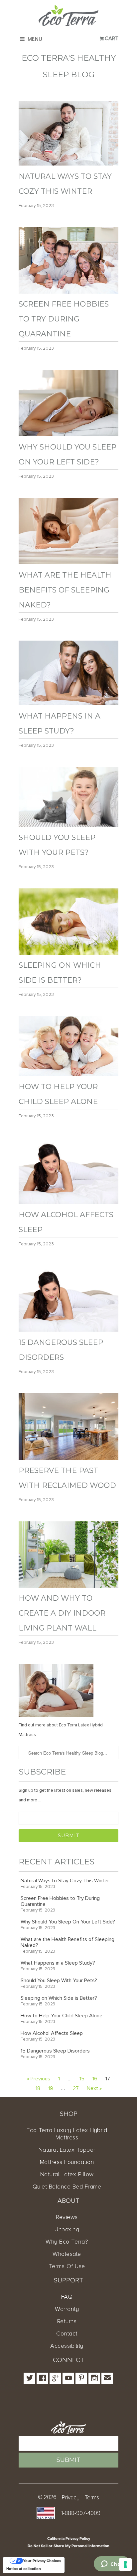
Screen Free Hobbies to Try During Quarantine (64, 319)
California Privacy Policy (69, 2539)
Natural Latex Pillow (67, 2174)
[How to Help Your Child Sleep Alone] (68, 1074)
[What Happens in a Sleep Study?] (68, 704)
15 (82, 2079)
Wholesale (67, 2254)
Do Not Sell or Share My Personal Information (68, 2546)
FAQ (67, 2297)
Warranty (67, 2309)
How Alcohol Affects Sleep (52, 2033)
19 (51, 2088)
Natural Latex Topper (67, 2150)
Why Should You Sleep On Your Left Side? (68, 1922)
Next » (94, 2088)
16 (95, 2079)
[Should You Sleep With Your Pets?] (68, 825)
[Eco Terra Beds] (68, 17)
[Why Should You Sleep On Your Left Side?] (68, 435)
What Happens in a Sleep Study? (58, 1963)
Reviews (67, 2217)
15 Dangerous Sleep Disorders (55, 2051)
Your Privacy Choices (42, 2561)
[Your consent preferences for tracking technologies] (125, 2564)
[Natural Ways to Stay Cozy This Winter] (68, 164)
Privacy (71, 2498)
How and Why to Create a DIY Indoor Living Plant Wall (62, 1613)
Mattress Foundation (67, 2162)
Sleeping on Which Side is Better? (59, 1998)
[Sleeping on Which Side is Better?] (68, 953)
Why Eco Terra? (67, 2242)
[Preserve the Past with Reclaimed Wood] (68, 1458)
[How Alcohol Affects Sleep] (68, 1202)
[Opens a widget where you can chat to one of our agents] (112, 2564)
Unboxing (67, 2229)
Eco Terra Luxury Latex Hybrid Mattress (67, 2134)
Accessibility (67, 2346)
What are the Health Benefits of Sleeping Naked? (65, 590)
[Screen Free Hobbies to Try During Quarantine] (68, 292)
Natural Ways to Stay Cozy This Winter (65, 1881)
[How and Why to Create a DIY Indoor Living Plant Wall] (68, 1586)
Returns (67, 2321)
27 (76, 2088)
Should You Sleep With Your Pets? (59, 1981)
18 (38, 2088)
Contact (67, 2333)
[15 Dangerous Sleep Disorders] (68, 1330)
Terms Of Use (67, 2266)
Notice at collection (24, 2569)
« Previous (39, 2079)
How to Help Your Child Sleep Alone (62, 2016)
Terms (92, 2498)
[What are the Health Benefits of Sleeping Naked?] (68, 563)
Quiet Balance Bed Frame (67, 2187)
